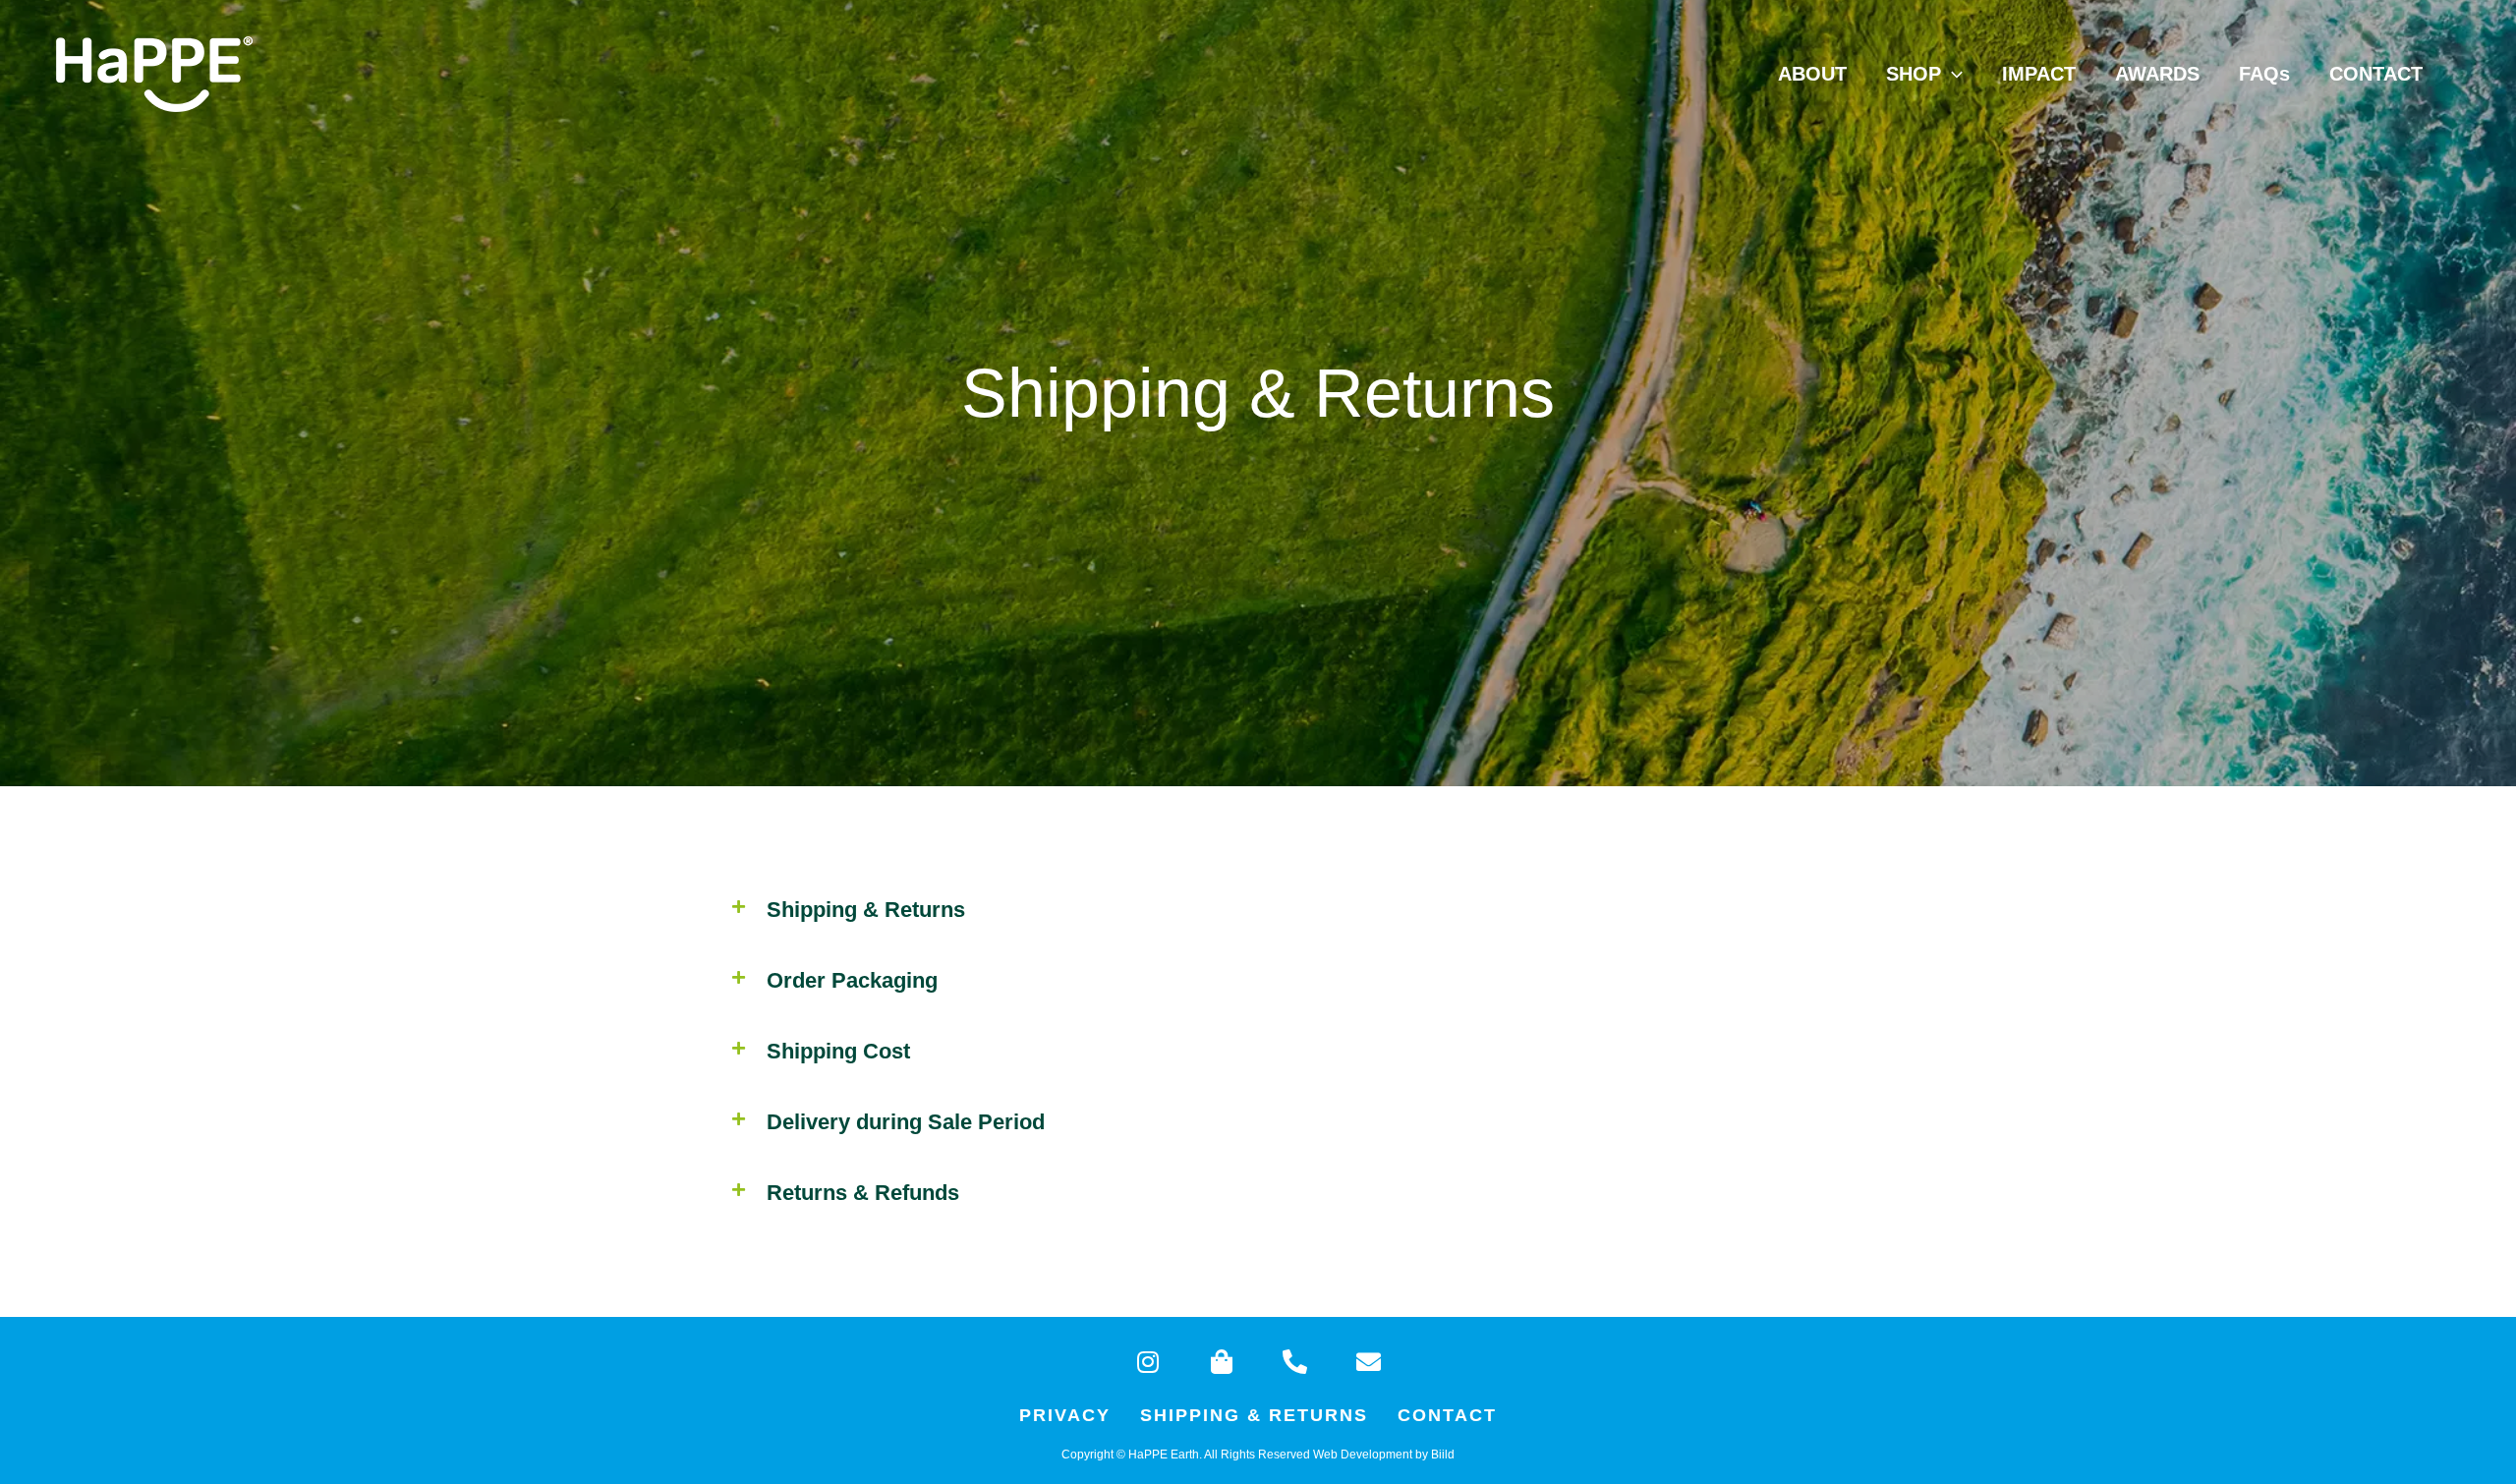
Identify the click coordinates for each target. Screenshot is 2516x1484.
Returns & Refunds (863, 1193)
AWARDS (2157, 74)
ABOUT (1812, 74)
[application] (1952, 74)
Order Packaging (852, 980)
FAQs (2264, 74)
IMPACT (2039, 74)
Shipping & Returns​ (866, 910)
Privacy (1065, 1415)
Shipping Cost (838, 1051)
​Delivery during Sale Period (906, 1122)
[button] (1258, 910)
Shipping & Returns (1254, 1415)
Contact (1447, 1415)
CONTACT (2376, 74)
